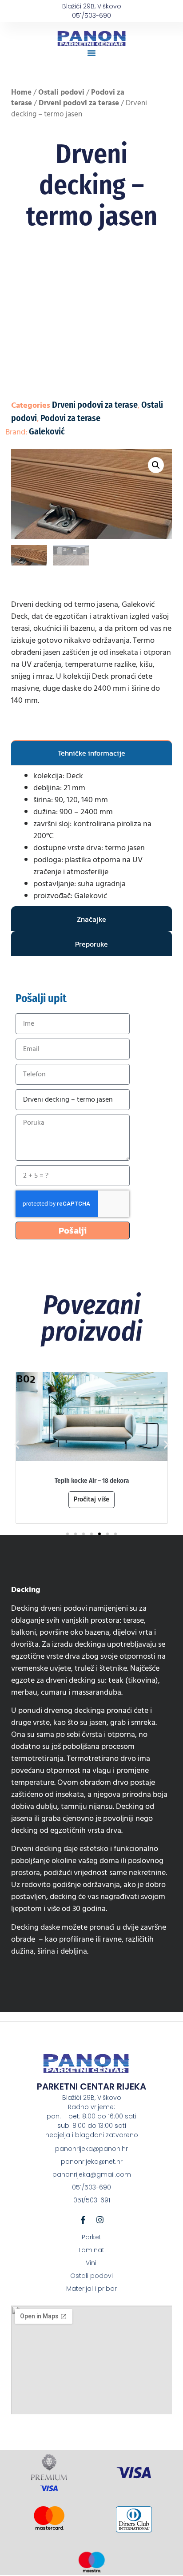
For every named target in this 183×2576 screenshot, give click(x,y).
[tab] (92, 752)
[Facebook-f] (83, 2220)
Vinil (92, 2263)
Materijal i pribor (91, 2289)
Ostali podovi (61, 92)
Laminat (91, 2250)
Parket (91, 2237)
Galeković (47, 431)
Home (21, 92)
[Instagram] (100, 2220)
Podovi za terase (70, 418)
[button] (91, 53)
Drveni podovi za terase (79, 103)
